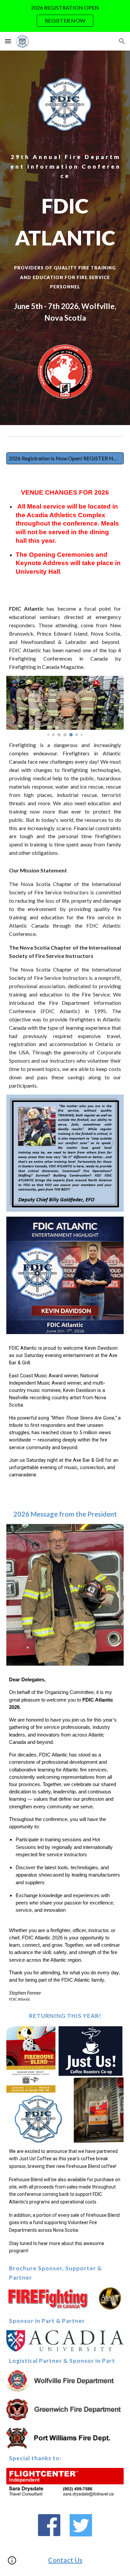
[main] (65, 166)
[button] (8, 41)
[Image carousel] (65, 706)
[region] (65, 16)
